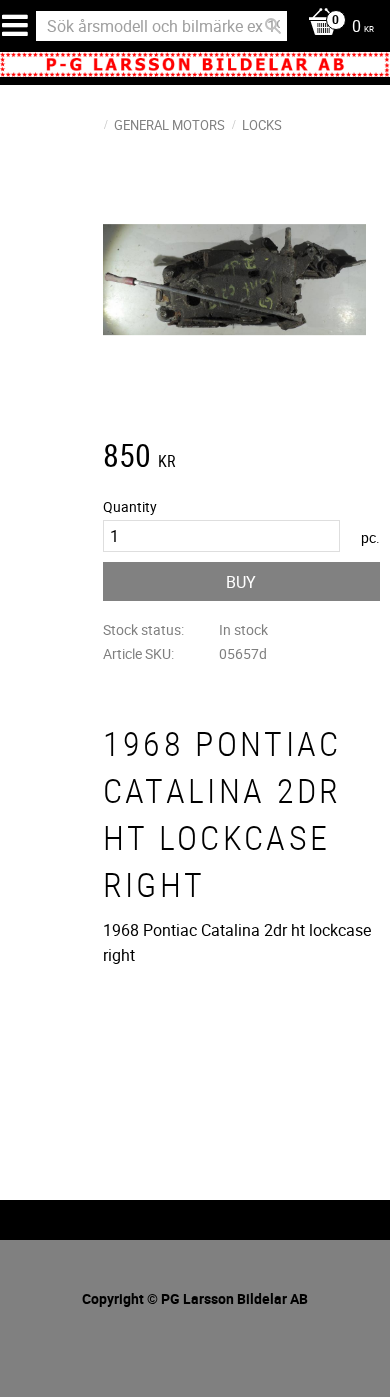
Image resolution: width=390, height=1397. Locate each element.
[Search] (273, 26)
